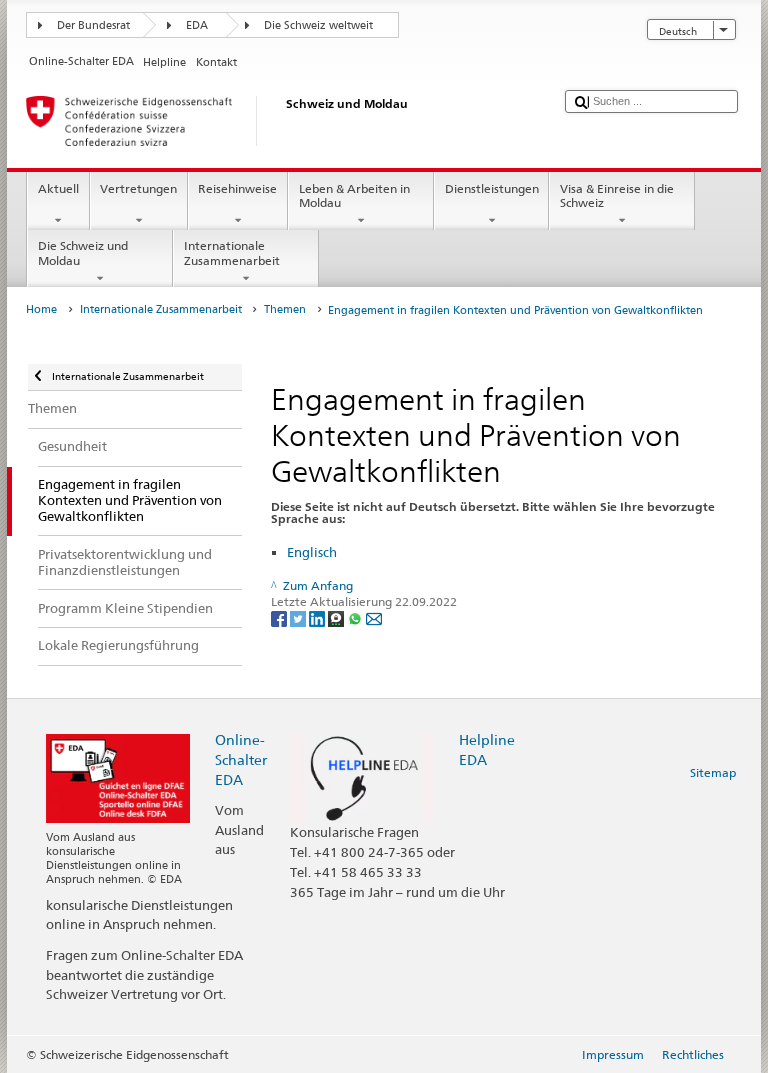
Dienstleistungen (492, 188)
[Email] (374, 617)
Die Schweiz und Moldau (83, 252)
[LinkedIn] (318, 617)
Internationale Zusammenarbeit (232, 252)
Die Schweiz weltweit (318, 25)
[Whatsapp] (356, 617)
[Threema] (337, 617)
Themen (285, 309)
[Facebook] (280, 617)
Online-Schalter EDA (241, 759)
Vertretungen (138, 188)
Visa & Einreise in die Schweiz (617, 195)
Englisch (312, 552)
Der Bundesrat (93, 25)
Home (41, 309)
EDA (197, 25)
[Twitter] (299, 617)
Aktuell (58, 188)
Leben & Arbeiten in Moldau (354, 195)
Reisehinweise (237, 188)
